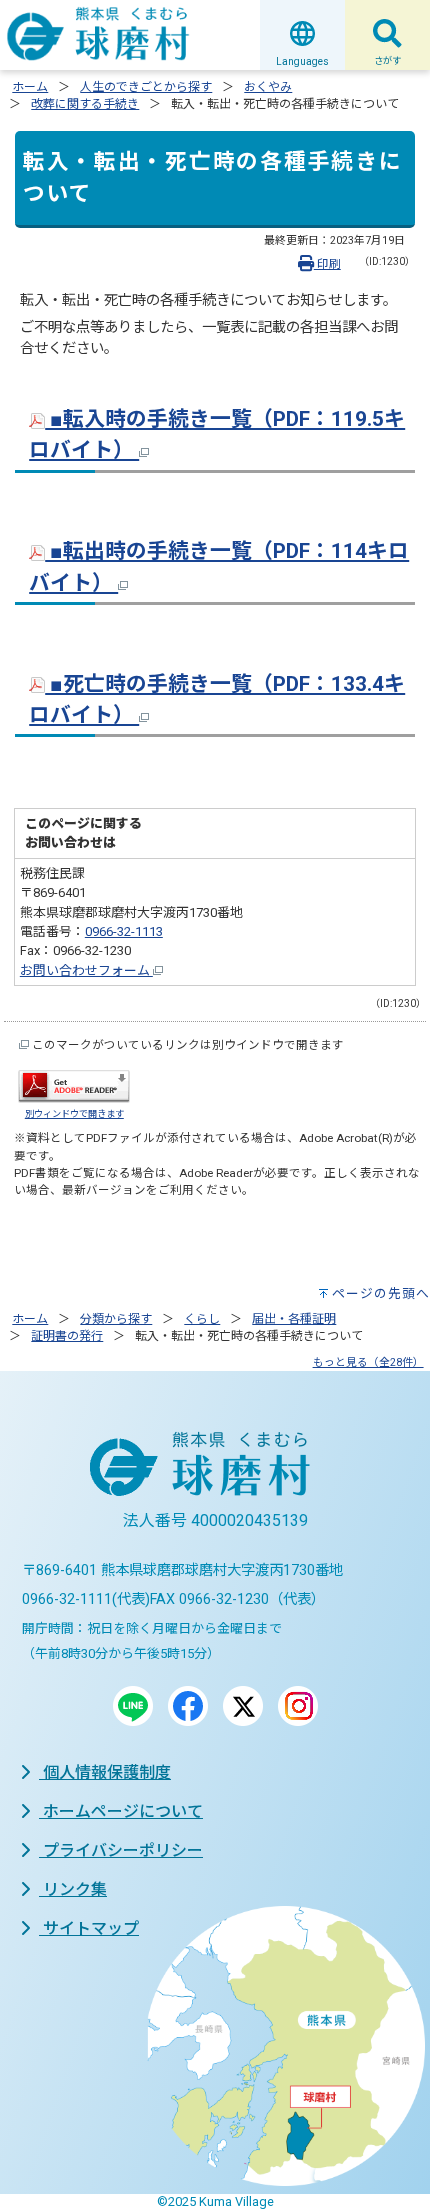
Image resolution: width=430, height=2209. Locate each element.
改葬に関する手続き (85, 104)
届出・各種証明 (294, 1319)
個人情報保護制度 (105, 1772)
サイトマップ (89, 1928)
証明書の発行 (67, 1336)
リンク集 (73, 1889)
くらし (202, 1319)
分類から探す (116, 1319)
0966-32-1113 (124, 931)
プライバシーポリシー (121, 1850)
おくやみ (268, 87)
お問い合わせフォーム (86, 970)
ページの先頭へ (381, 1293)
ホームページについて (121, 1811)
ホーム (30, 87)
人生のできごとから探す (146, 87)
